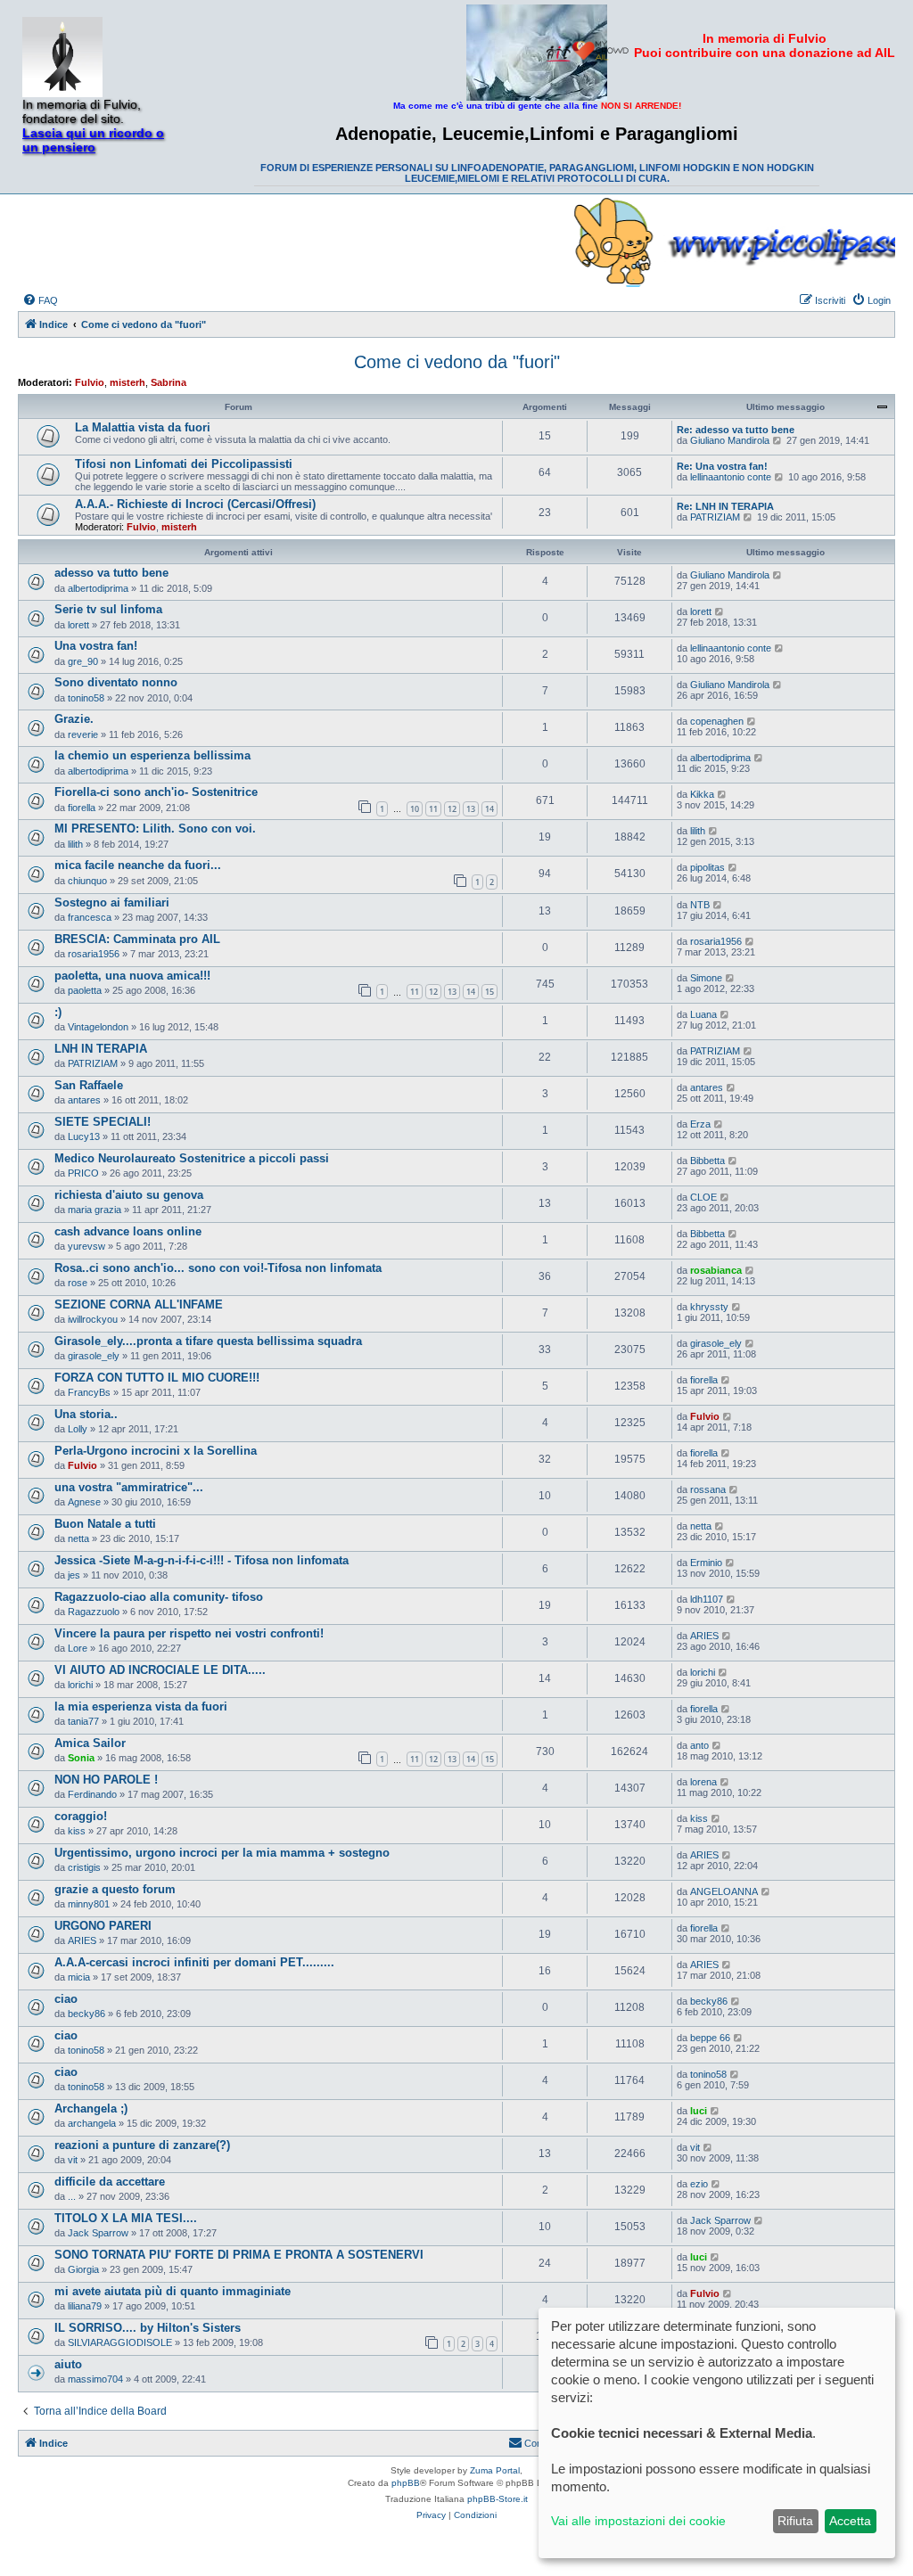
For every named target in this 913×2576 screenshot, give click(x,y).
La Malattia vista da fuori (143, 427)
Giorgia (83, 2269)
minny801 (89, 1904)
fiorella (82, 808)
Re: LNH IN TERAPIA (725, 506)
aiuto (68, 2364)
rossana (708, 1489)
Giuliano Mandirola (730, 440)
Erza (700, 1124)
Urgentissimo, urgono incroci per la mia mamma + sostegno (222, 1853)
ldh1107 (707, 1599)
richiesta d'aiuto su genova (129, 1195)
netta (78, 1538)
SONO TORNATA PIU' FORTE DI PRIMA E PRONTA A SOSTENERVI (239, 2255)
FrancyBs (89, 1392)
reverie (83, 734)
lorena (703, 1782)
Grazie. (74, 719)
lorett (78, 625)
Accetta (850, 2521)
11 (433, 809)
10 (415, 809)
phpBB (406, 2483)
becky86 (86, 2014)
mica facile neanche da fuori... (138, 865)
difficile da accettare (110, 2182)
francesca (90, 917)
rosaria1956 (94, 954)
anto (699, 1745)
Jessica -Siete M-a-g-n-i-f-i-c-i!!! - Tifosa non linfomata (202, 1560)
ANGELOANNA (724, 1891)
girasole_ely (94, 1356)
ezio (699, 2184)
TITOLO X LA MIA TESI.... (126, 2218)
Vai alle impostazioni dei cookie (638, 2521)
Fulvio (90, 382)
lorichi (80, 1685)
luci (699, 2111)
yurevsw (86, 1246)
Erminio (706, 1563)
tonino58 (86, 698)
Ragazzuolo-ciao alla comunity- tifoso (159, 1597)
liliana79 (85, 2306)
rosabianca (716, 1270)
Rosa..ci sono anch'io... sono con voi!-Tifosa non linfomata (218, 1268)
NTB (700, 905)
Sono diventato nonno (116, 682)
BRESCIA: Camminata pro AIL (137, 939)
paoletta (85, 990)
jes (74, 1575)
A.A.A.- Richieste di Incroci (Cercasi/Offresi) (195, 504)
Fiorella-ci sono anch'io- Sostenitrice (156, 792)
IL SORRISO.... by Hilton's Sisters (148, 2328)
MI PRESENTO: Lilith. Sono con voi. (155, 829)
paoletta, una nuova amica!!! (132, 976)
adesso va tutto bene (111, 573)
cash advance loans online (128, 1231)
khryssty (709, 1307)
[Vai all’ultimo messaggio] (778, 575)
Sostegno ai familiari (112, 902)
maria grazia (95, 1210)
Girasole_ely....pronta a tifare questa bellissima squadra (208, 1341)
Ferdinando (92, 1794)
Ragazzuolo (94, 1612)
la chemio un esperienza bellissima (152, 755)
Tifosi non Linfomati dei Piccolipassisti (184, 464)
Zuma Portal (495, 2470)
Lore (78, 1648)
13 (471, 809)
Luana (703, 1014)
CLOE (703, 1197)
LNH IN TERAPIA (101, 1049)
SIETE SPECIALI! (103, 1122)
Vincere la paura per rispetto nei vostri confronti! (189, 1633)
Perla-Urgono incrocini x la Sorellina (156, 1451)
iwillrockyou (93, 1319)
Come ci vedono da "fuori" (457, 362)
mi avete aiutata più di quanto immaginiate (173, 2291)
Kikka (702, 794)
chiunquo (87, 881)
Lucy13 (84, 1136)
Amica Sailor (90, 1743)
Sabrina (169, 382)
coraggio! (81, 1816)
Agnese (84, 1502)
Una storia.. (86, 1414)
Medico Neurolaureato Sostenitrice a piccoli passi (192, 1158)
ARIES (704, 1636)
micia (79, 1977)
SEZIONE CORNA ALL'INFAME (139, 1304)
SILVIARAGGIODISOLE (120, 2342)
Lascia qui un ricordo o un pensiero (93, 140)
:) (58, 1012)
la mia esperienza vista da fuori (141, 1706)
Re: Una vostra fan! (722, 466)
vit (73, 2160)
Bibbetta (707, 1161)
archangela (92, 2123)
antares (84, 1100)
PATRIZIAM (715, 517)
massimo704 (95, 2379)
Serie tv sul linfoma (108, 609)
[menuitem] (40, 300)
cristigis (84, 1867)
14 (489, 809)
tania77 (83, 1721)
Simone (706, 978)
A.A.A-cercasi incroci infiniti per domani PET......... (194, 1962)
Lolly (78, 1429)
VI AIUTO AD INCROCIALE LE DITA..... (160, 1670)
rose (78, 1283)
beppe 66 (710, 2038)
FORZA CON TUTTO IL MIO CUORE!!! (157, 1378)
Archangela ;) (91, 2108)
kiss (77, 1831)
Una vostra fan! (96, 646)
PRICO (83, 1173)
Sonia (81, 1758)
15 (489, 992)
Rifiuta (795, 2521)
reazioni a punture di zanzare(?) (142, 2145)
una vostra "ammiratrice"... (129, 1487)
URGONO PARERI (103, 1926)
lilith (75, 844)
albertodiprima (98, 588)
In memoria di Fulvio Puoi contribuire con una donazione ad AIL (765, 45)
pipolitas (707, 867)
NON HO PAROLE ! (106, 1780)
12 (452, 809)
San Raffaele (89, 1085)
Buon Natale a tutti (105, 1524)
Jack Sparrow (98, 2233)
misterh (127, 382)
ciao (66, 1999)
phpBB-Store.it (498, 2499)
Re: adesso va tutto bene (736, 430)
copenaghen (717, 721)
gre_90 (83, 661)
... (72, 2196)
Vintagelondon (98, 1027)
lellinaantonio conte (731, 477)
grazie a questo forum (115, 1889)
